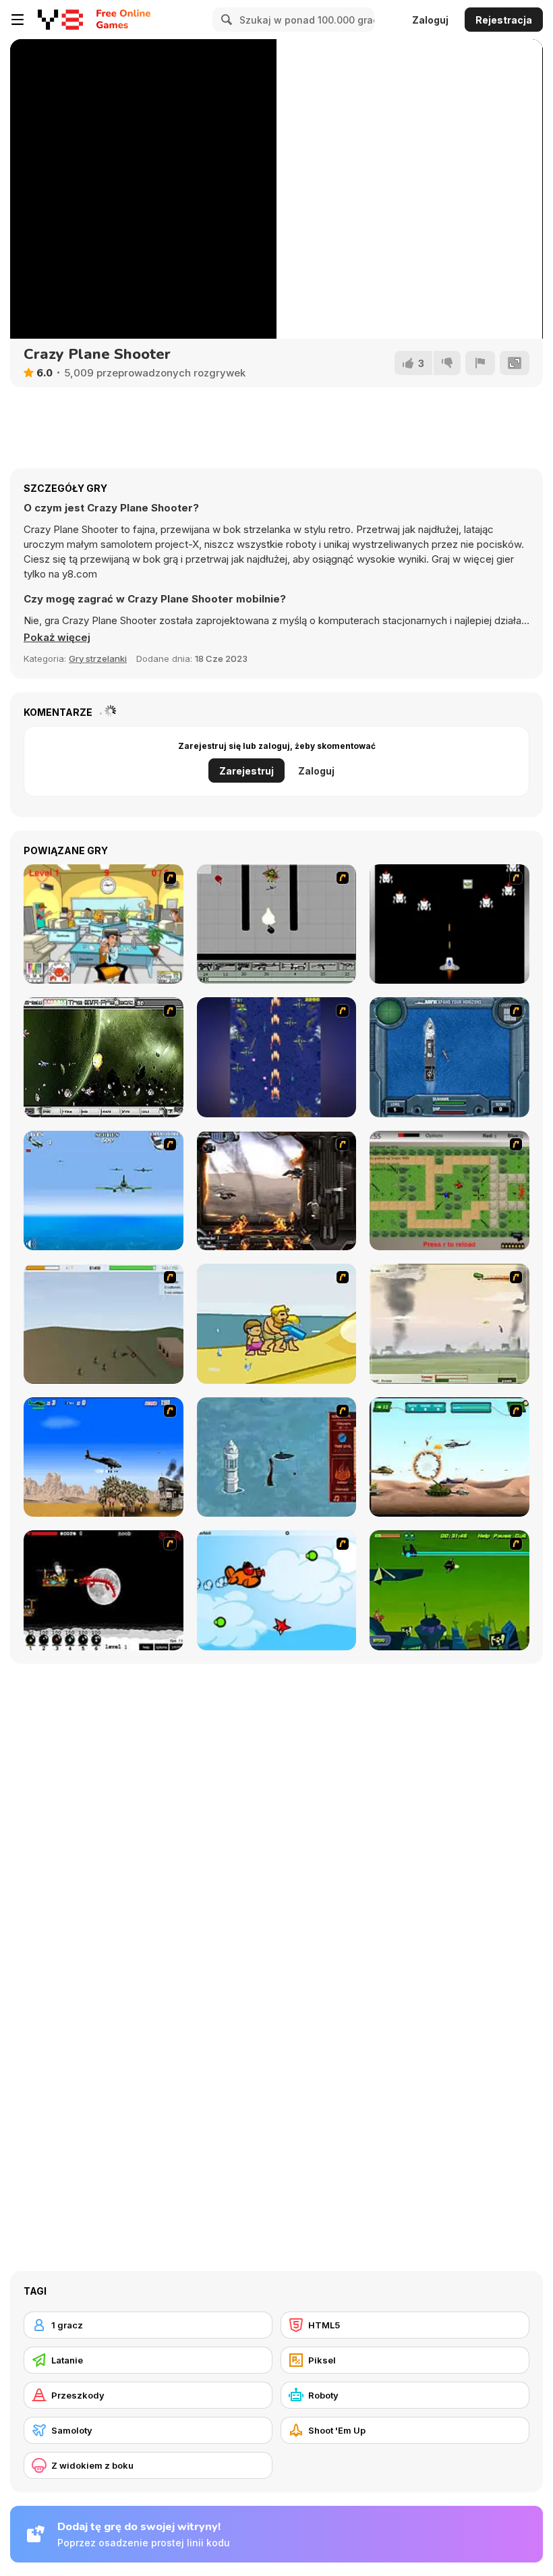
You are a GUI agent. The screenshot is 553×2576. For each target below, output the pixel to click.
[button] (57, 638)
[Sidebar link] (18, 20)
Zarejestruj (246, 771)
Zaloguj (430, 20)
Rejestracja (504, 20)
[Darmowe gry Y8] (60, 20)
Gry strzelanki (98, 659)
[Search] (225, 20)
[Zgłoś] (480, 363)
